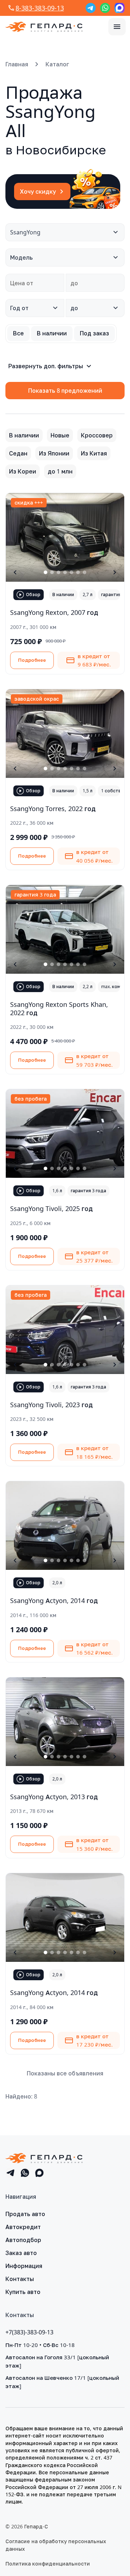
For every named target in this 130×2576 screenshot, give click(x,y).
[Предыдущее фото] (15, 572)
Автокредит (23, 2227)
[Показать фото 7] (84, 572)
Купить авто (23, 2292)
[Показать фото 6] (78, 572)
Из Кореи (23, 471)
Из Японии (54, 453)
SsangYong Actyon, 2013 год (54, 1797)
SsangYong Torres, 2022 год (53, 809)
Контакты (20, 2279)
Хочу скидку (38, 191)
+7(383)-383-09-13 (29, 2332)
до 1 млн (60, 471)
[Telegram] (91, 8)
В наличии (24, 435)
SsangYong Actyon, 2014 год (54, 1600)
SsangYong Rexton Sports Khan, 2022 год (59, 1009)
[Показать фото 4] (65, 572)
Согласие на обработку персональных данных (56, 2545)
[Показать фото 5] (71, 572)
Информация (24, 2266)
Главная (17, 64)
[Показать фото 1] (45, 572)
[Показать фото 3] (58, 572)
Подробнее (32, 660)
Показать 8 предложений (65, 391)
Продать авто (25, 2214)
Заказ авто (21, 2253)
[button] (117, 27)
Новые (60, 435)
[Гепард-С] (44, 27)
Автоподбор (23, 2240)
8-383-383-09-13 (40, 8)
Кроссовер (97, 435)
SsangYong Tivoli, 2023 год (51, 1405)
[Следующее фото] (115, 572)
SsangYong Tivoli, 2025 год (51, 1208)
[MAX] (120, 8)
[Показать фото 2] (52, 572)
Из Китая (94, 453)
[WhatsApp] (105, 8)
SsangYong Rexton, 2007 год (54, 612)
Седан (18, 453)
